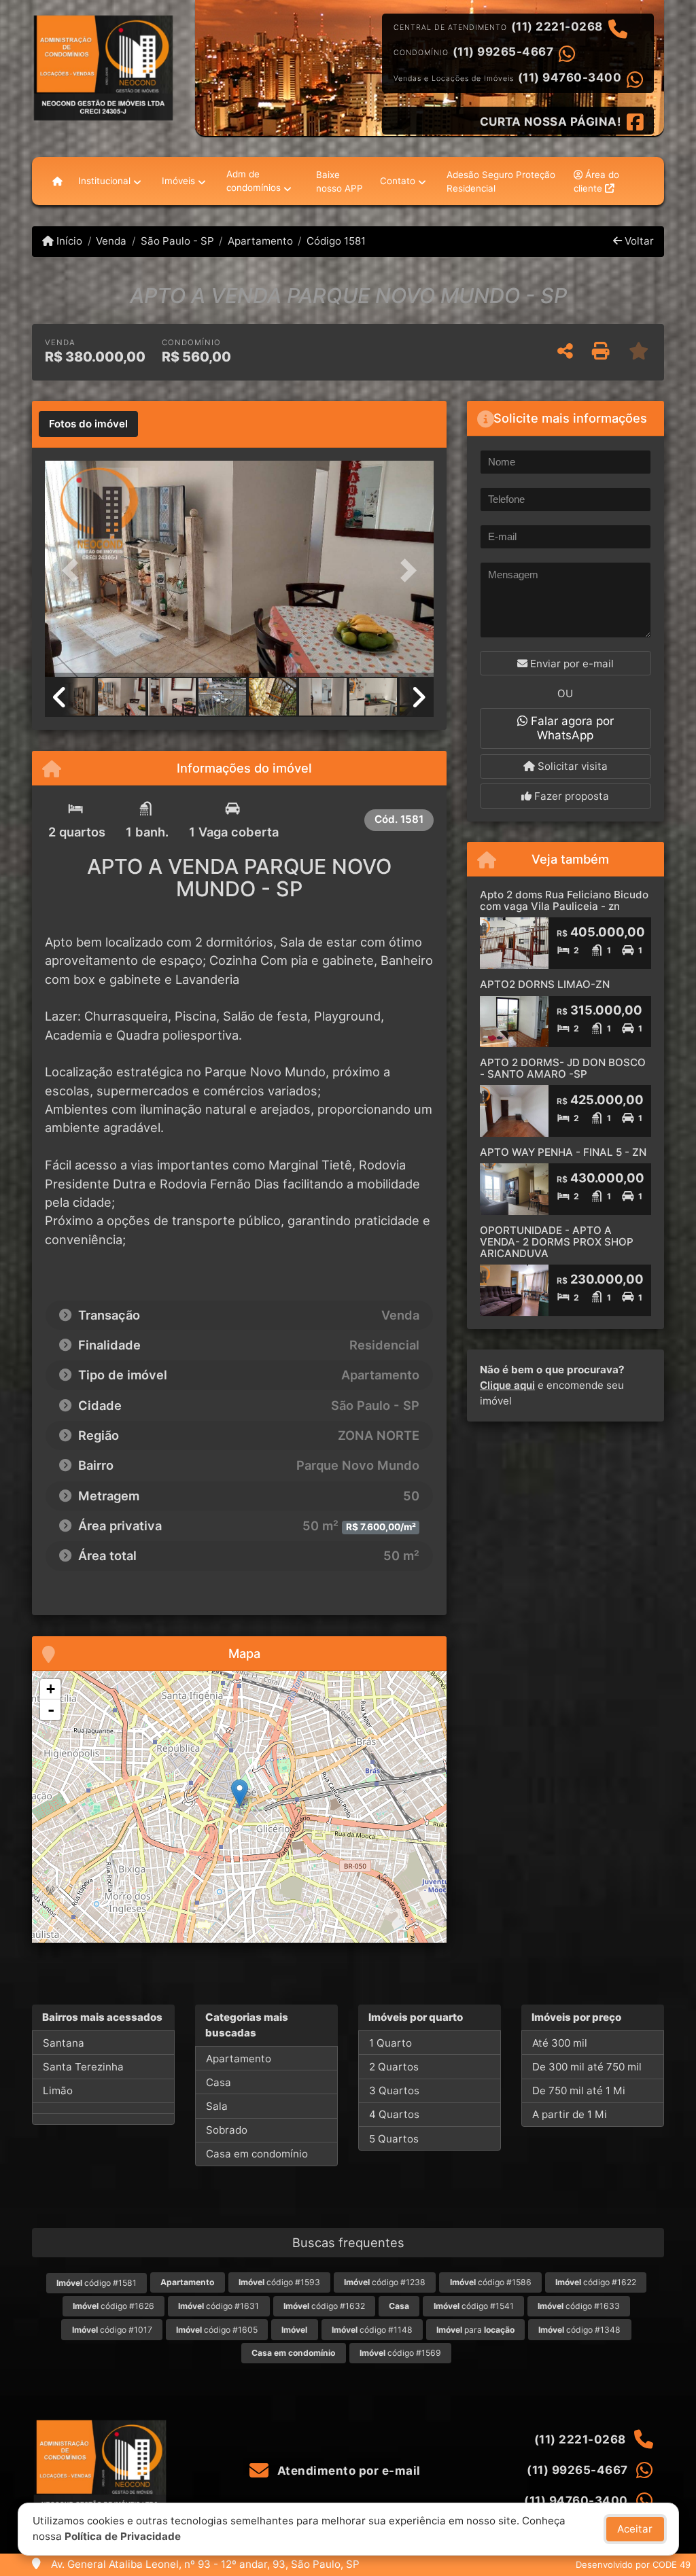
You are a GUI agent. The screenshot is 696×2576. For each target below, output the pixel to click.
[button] (74, 570)
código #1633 (579, 2306)
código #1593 (279, 2282)
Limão (58, 2090)
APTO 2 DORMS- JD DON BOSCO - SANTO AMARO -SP (563, 1068)
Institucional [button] (104, 181)
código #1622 (596, 2282)
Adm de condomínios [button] (254, 181)
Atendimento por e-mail (347, 2471)
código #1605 (217, 2330)
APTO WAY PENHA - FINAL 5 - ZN (563, 1152)
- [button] (51, 1710)
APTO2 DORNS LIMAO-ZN (545, 984)
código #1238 (385, 2282)
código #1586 (491, 2282)
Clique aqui (507, 1385)
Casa (219, 2082)
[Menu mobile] (57, 181)
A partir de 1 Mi (570, 2114)
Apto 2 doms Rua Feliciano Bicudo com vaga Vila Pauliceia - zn (564, 900)
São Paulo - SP (177, 241)
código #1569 (400, 2353)
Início (68, 241)
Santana (64, 2043)
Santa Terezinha (83, 2067)
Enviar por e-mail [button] (571, 664)
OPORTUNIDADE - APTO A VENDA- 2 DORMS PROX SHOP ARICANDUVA (557, 1241)
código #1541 (474, 2306)
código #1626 (114, 2306)
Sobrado (227, 2130)
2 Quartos (394, 2067)
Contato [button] (398, 181)
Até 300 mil (560, 2043)
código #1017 (112, 2330)
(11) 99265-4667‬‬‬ (503, 52)
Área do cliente (596, 181)
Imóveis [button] (178, 181)
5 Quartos (394, 2139)
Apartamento (260, 241)
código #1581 (97, 2283)
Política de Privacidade (123, 2536)
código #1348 (579, 2330)
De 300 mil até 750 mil (587, 2067)
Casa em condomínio (257, 2154)
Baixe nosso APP (340, 181)
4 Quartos (394, 2114)
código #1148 (372, 2330)
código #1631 (219, 2306)
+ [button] (51, 1689)
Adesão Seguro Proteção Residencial (501, 181)
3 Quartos (394, 2090)
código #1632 (324, 2306)
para (475, 2330)
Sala (217, 2106)
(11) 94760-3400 (570, 77)
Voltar (638, 241)
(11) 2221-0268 (557, 27)
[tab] (88, 424)
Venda (111, 241)
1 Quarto (390, 2043)
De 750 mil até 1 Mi (579, 2090)
